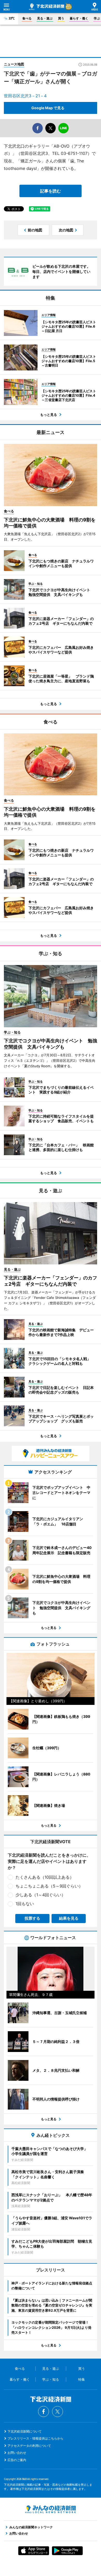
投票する (32, 1918)
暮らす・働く (79, 18)
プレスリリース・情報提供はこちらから (35, 2438)
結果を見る (69, 1918)
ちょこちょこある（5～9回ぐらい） (49, 1886)
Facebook (44, 2412)
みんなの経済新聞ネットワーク (51, 2509)
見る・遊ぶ (45, 18)
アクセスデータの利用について (29, 2446)
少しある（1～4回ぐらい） (41, 1895)
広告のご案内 (17, 2460)
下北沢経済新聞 (47, 7)
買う (61, 18)
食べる (27, 18)
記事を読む (51, 191)
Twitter (57, 2412)
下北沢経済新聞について (25, 2431)
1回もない (25, 1904)
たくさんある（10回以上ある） (45, 1877)
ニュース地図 (14, 64)
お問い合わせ (17, 2453)
